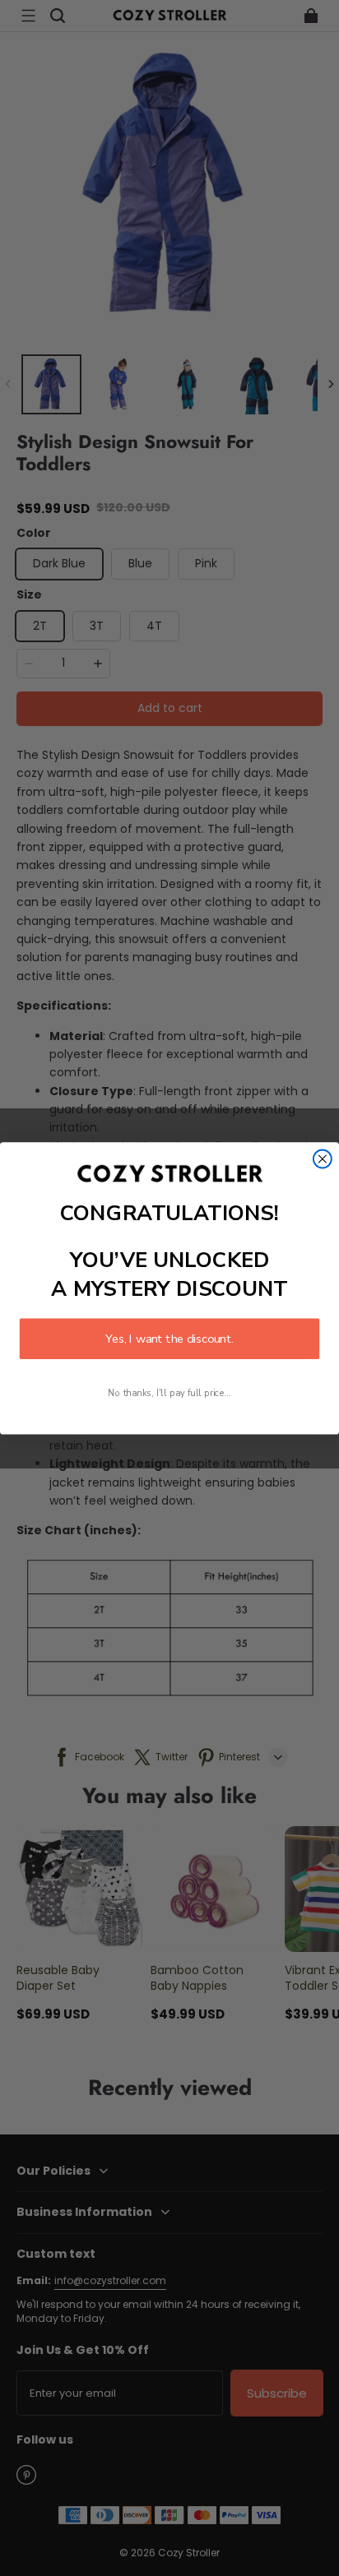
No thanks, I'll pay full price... (169, 1392)
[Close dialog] (323, 1159)
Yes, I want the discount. (169, 1339)
